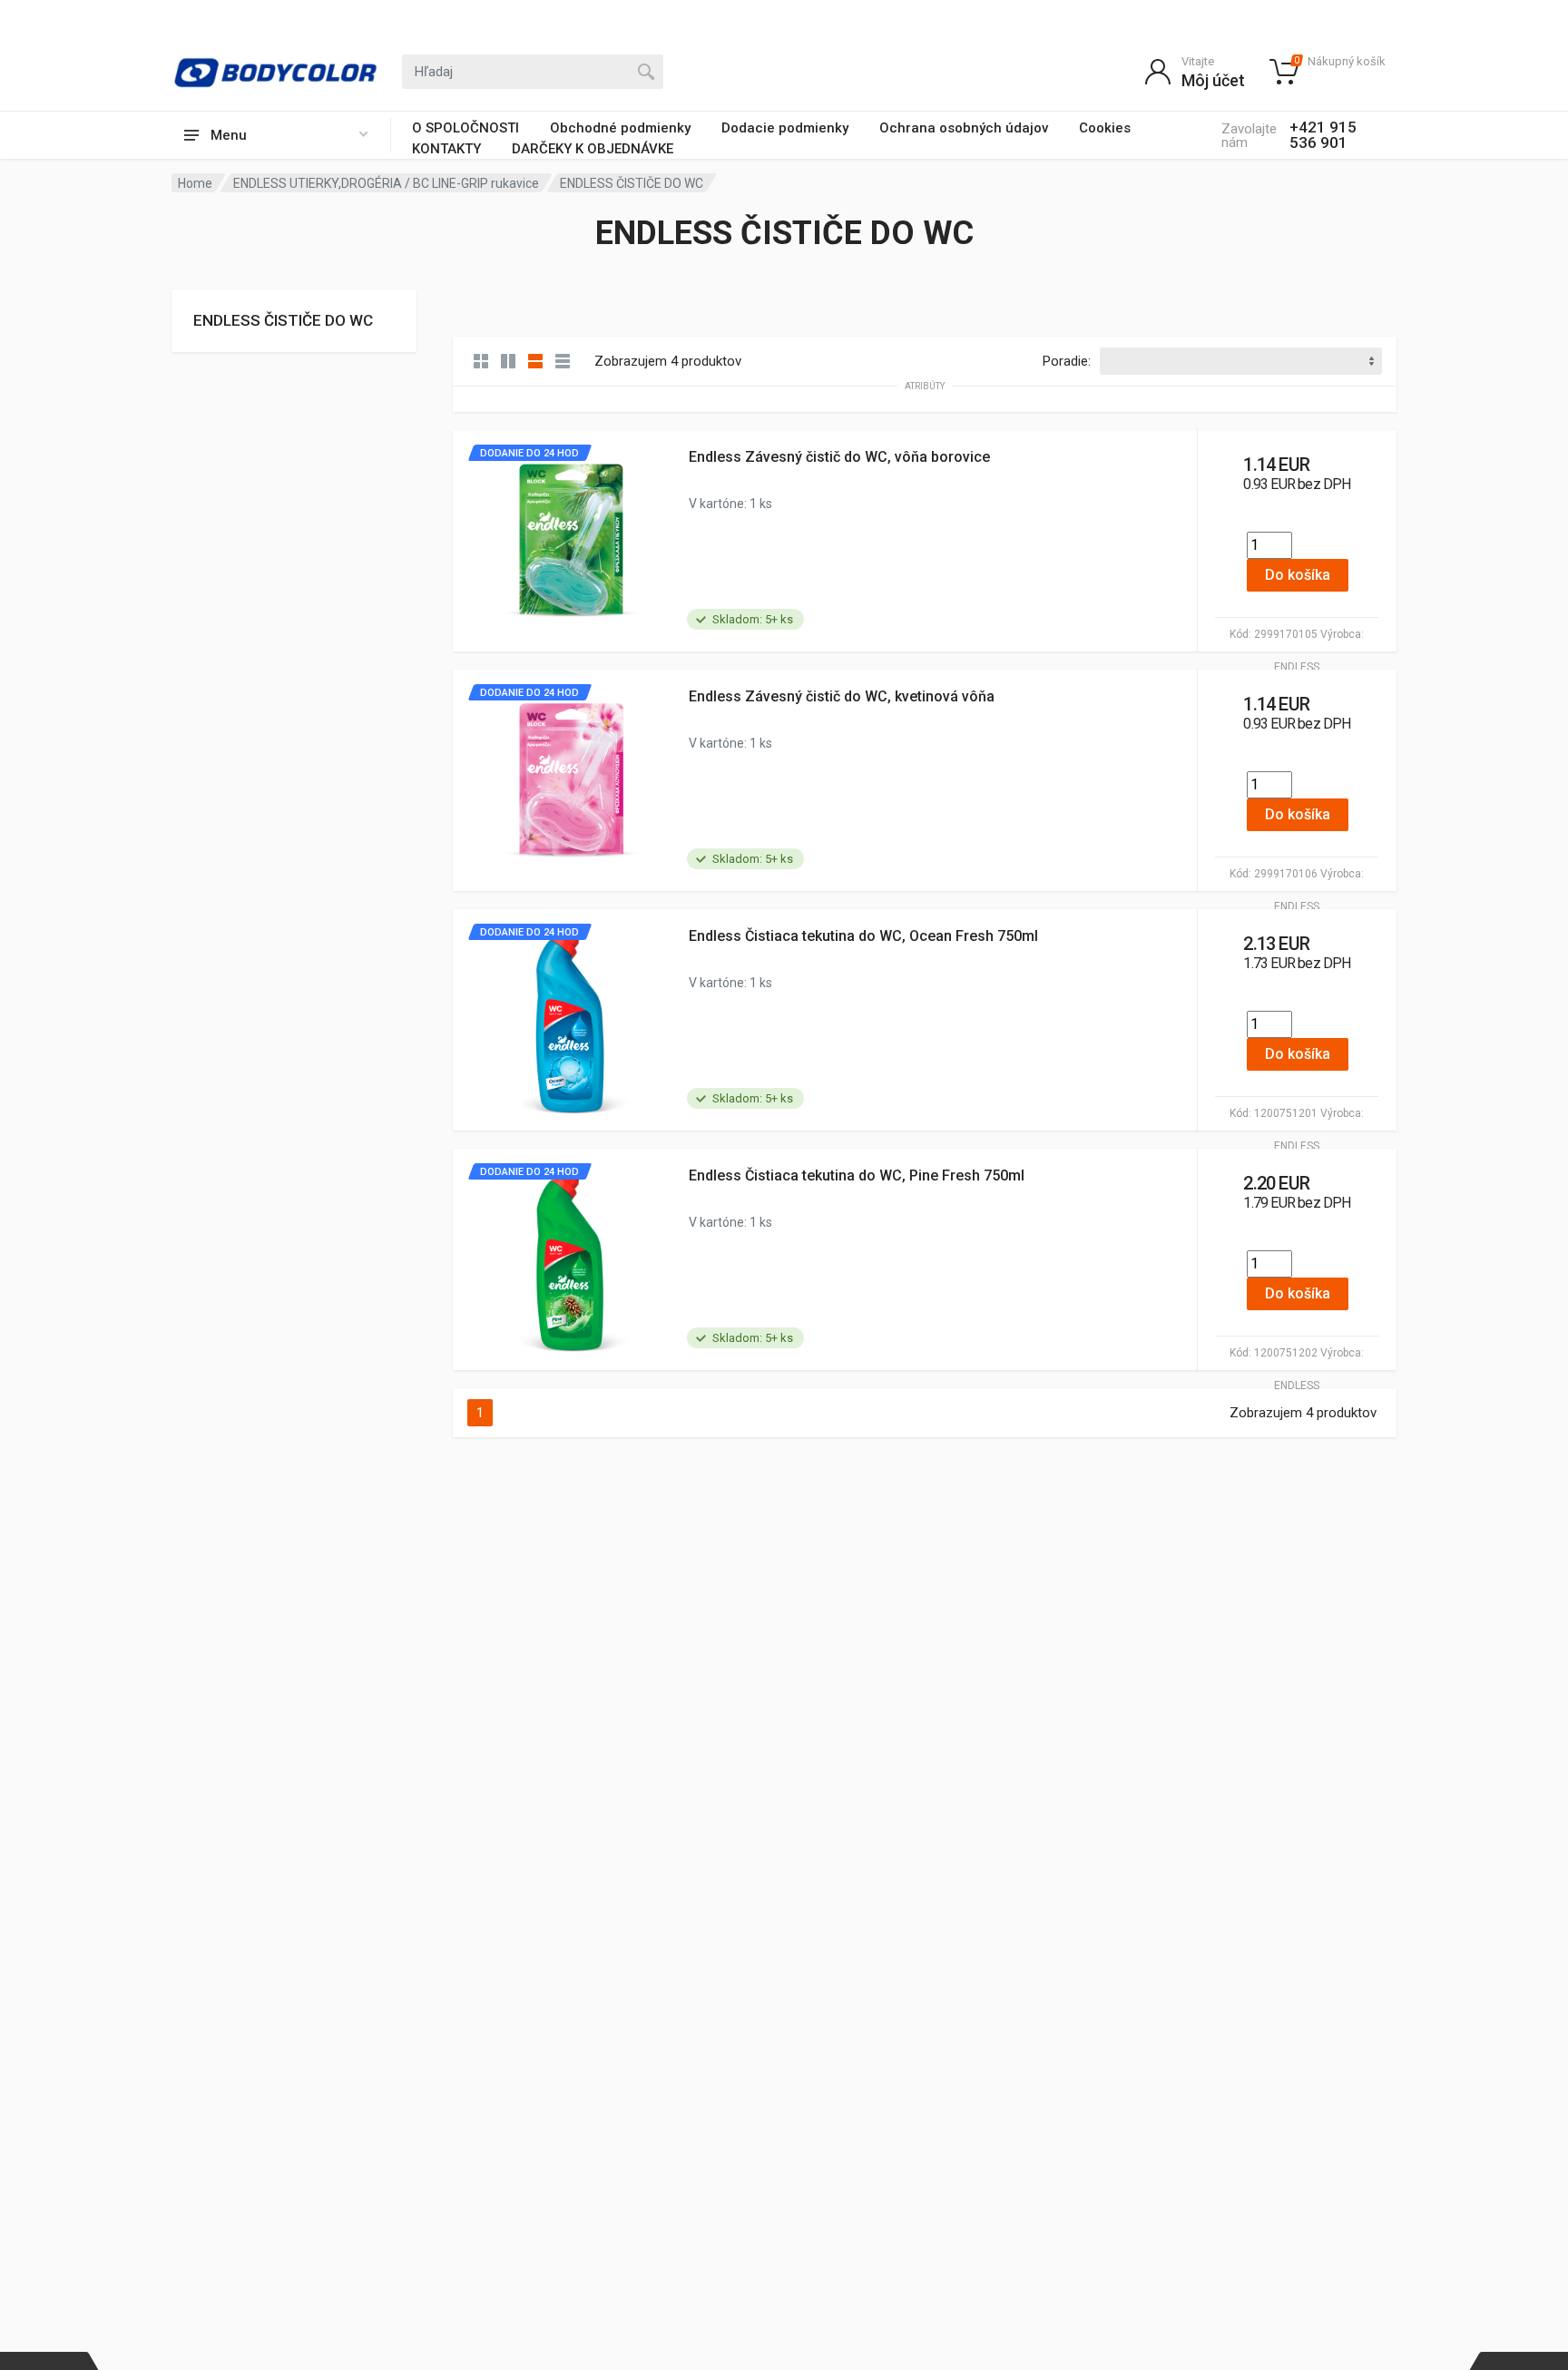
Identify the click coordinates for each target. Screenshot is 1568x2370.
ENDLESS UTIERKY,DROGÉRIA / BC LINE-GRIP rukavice (386, 183)
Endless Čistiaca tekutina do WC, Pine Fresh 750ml (857, 1175)
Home (195, 183)
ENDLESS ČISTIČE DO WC (283, 320)
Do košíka (1298, 575)
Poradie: (1067, 361)
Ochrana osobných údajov (964, 128)
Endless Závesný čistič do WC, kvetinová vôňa (842, 696)
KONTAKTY (446, 149)
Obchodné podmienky (620, 128)
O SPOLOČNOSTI (465, 128)
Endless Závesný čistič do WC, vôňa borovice (839, 457)
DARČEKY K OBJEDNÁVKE (593, 149)
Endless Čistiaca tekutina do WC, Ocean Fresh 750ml (863, 936)
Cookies (1105, 128)
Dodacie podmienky (785, 128)
